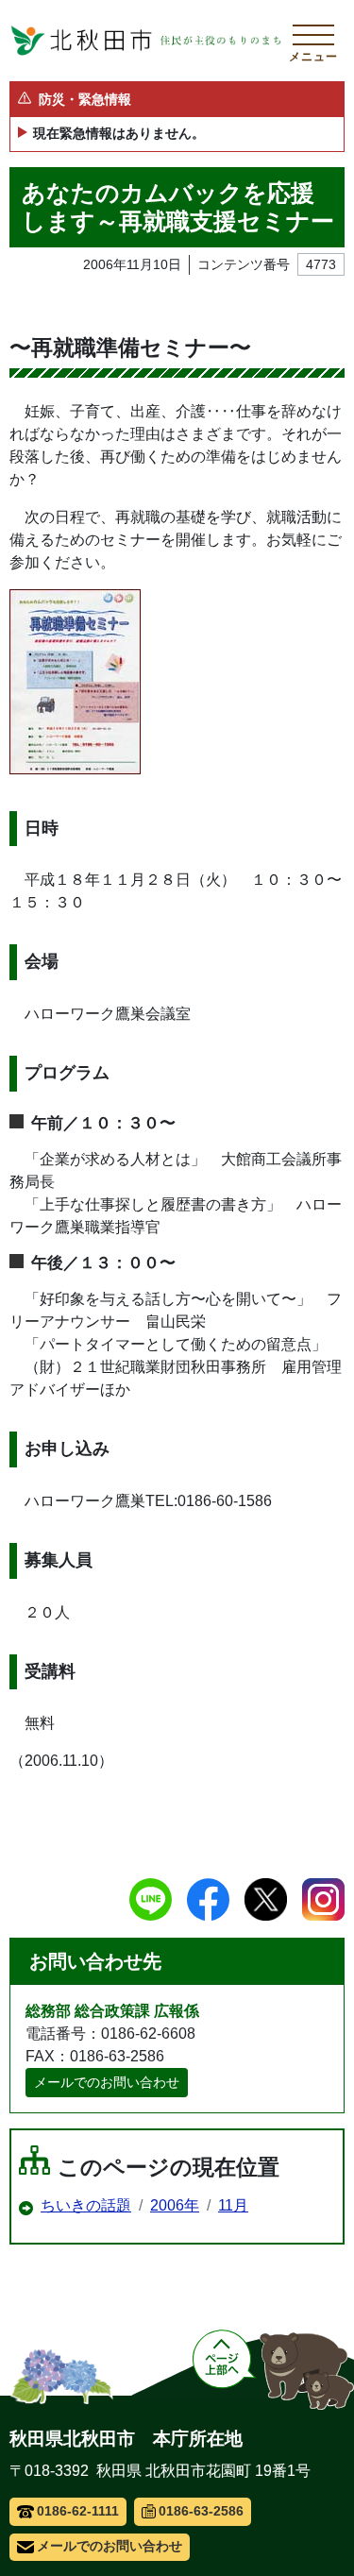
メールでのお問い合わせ (107, 2082)
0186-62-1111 (78, 2511)
